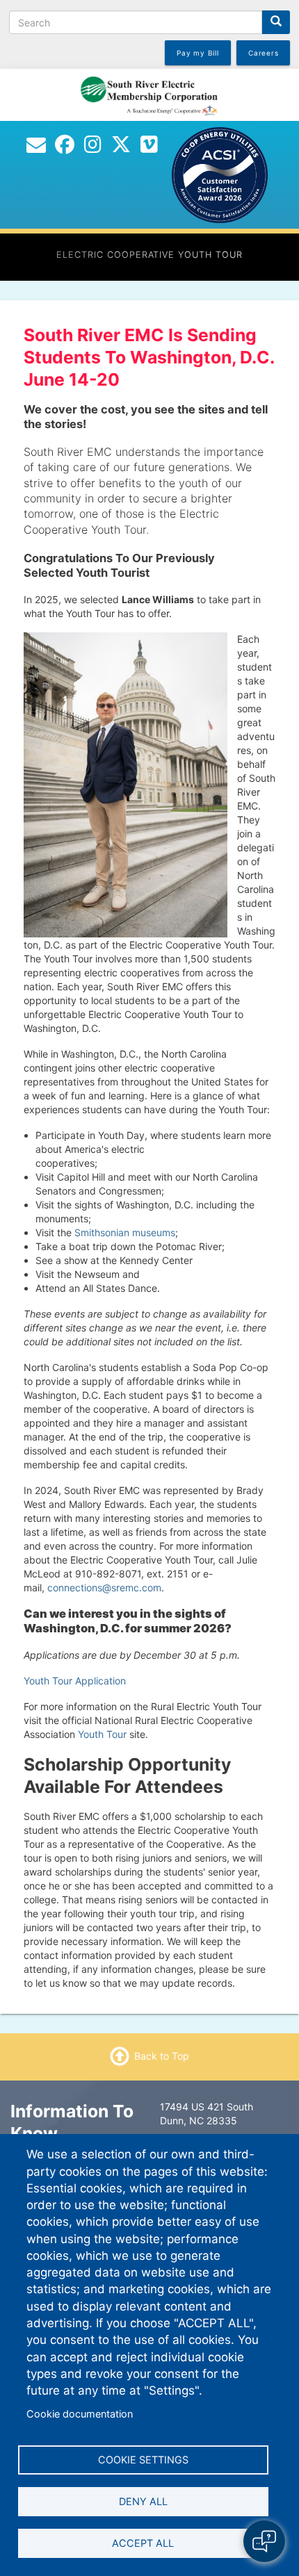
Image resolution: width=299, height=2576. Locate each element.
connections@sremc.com (104, 1588)
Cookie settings (143, 2460)
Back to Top (162, 2056)
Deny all (143, 2501)
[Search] (276, 22)
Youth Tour (102, 1734)
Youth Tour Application (75, 1681)
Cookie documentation (80, 2414)
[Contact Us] (36, 148)
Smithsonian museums (125, 1232)
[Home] (149, 94)
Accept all (143, 2543)
